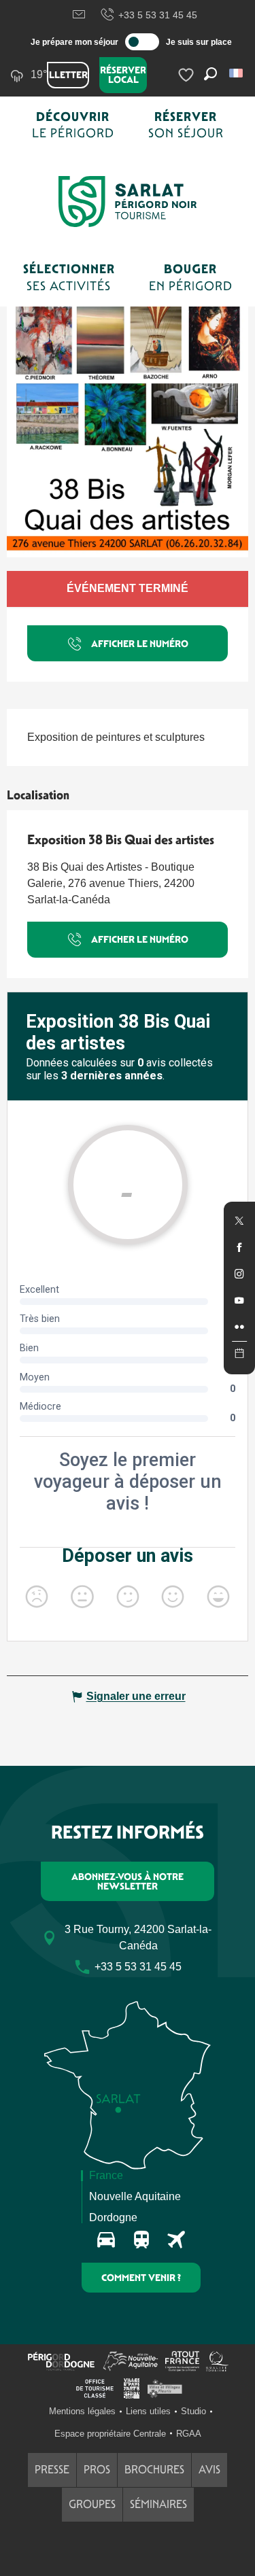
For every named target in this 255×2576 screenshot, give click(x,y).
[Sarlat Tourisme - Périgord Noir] (128, 202)
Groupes (92, 2504)
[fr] (237, 73)
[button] (237, 73)
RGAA (189, 2434)
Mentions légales (82, 2411)
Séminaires (158, 2504)
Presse (52, 2470)
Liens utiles (148, 2411)
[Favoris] (188, 75)
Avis (209, 2470)
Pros (97, 2470)
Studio (193, 2411)
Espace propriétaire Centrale (110, 2434)
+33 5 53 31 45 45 (158, 15)
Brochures (154, 2470)
